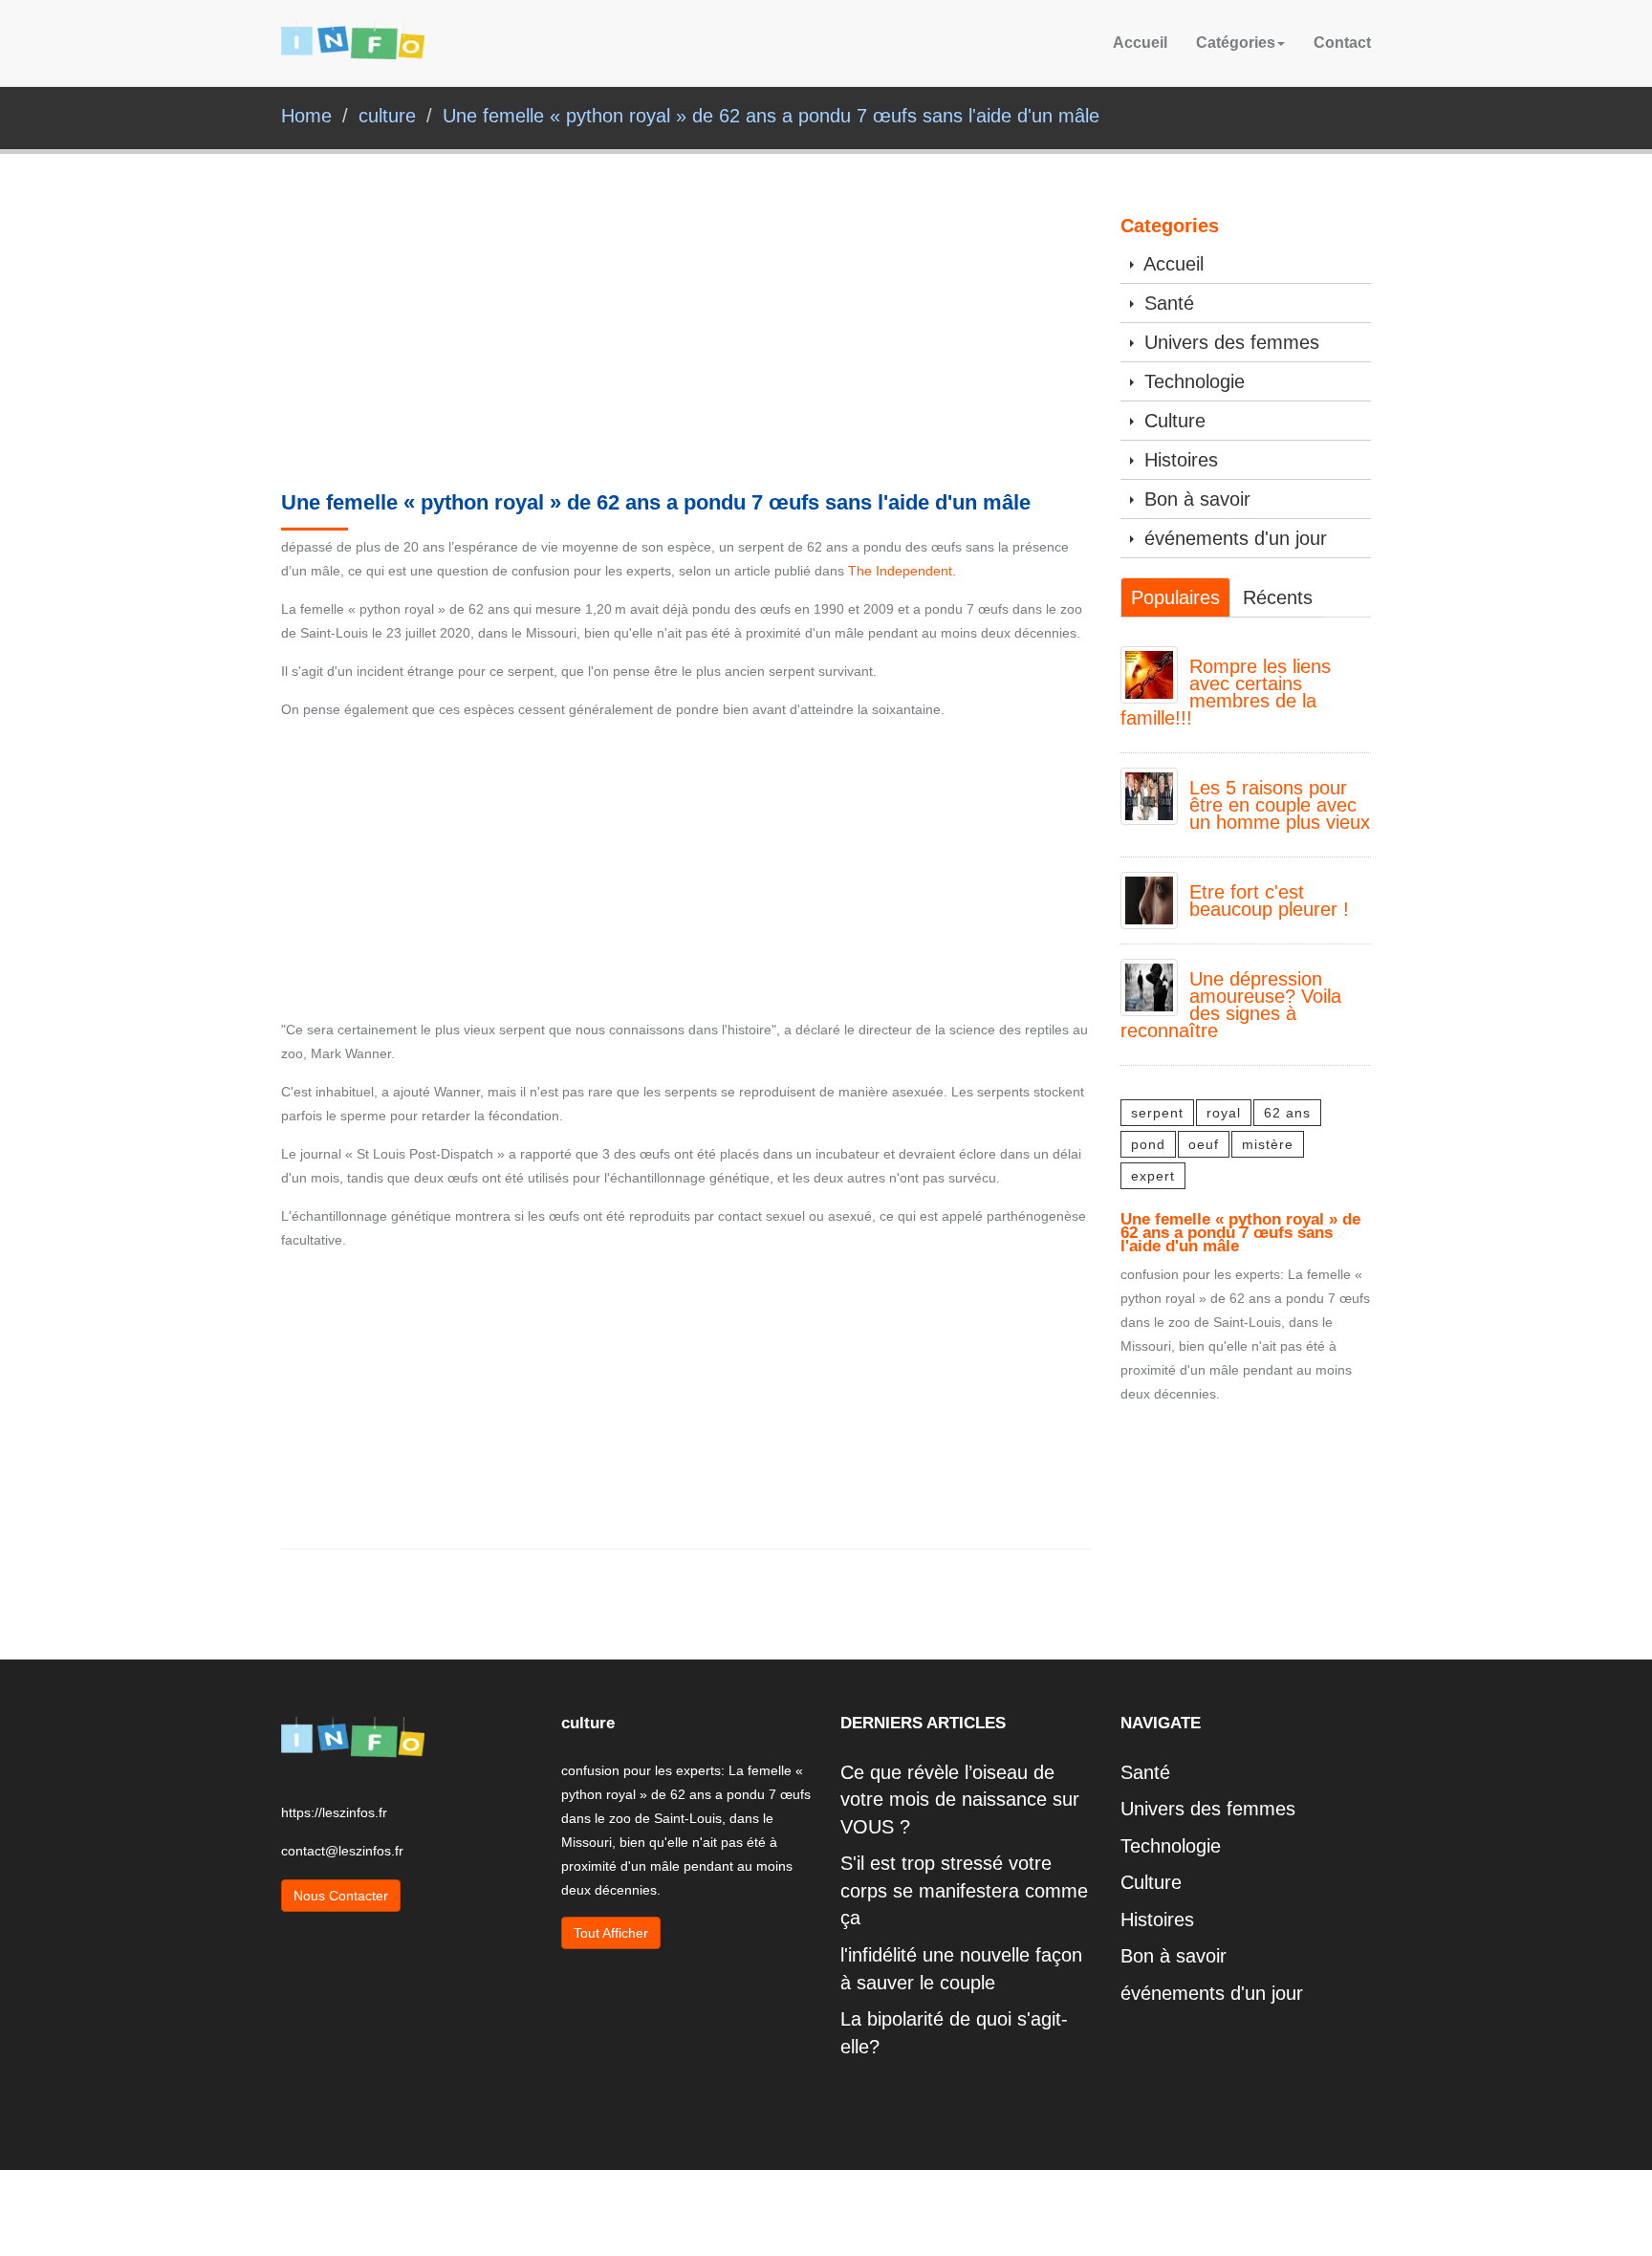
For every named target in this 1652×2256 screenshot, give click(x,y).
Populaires (1175, 597)
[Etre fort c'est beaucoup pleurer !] (1149, 899)
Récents (1278, 597)
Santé (1166, 303)
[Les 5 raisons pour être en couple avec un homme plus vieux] (1149, 794)
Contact (1342, 43)
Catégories (1236, 43)
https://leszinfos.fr (334, 1812)
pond (1148, 1144)
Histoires (1178, 460)
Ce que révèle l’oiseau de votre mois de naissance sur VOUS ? (960, 1800)
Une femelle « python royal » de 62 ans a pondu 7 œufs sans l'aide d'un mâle (771, 116)
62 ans (1287, 1113)
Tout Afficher (611, 1933)
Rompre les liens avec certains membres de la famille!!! (1226, 692)
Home (306, 116)
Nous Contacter (341, 1896)
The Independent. (902, 571)
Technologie (1192, 381)
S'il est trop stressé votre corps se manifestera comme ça (964, 1890)
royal (1224, 1113)
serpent (1157, 1113)
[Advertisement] (686, 350)
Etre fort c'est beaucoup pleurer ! (1269, 900)
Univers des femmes (1229, 342)
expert (1153, 1176)
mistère (1268, 1144)
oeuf (1204, 1144)
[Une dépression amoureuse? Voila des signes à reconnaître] (1149, 986)
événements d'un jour (1233, 538)
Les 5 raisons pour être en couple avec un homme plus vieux (1280, 805)
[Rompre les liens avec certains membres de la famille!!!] (1149, 673)
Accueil (1140, 43)
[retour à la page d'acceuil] (353, 42)
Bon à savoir (1195, 499)
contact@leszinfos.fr (342, 1851)
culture (387, 116)
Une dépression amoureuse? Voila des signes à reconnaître (1231, 1005)
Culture (1172, 421)
